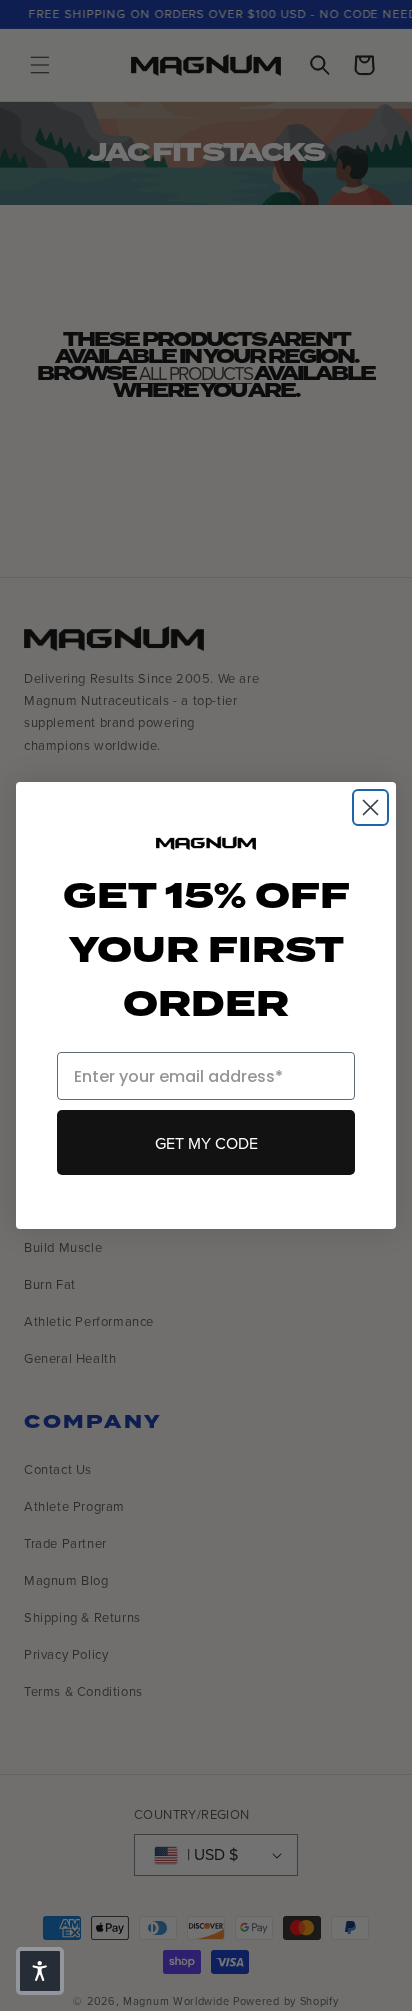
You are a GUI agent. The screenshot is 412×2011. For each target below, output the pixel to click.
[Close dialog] (370, 807)
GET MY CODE (206, 1143)
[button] (40, 1971)
